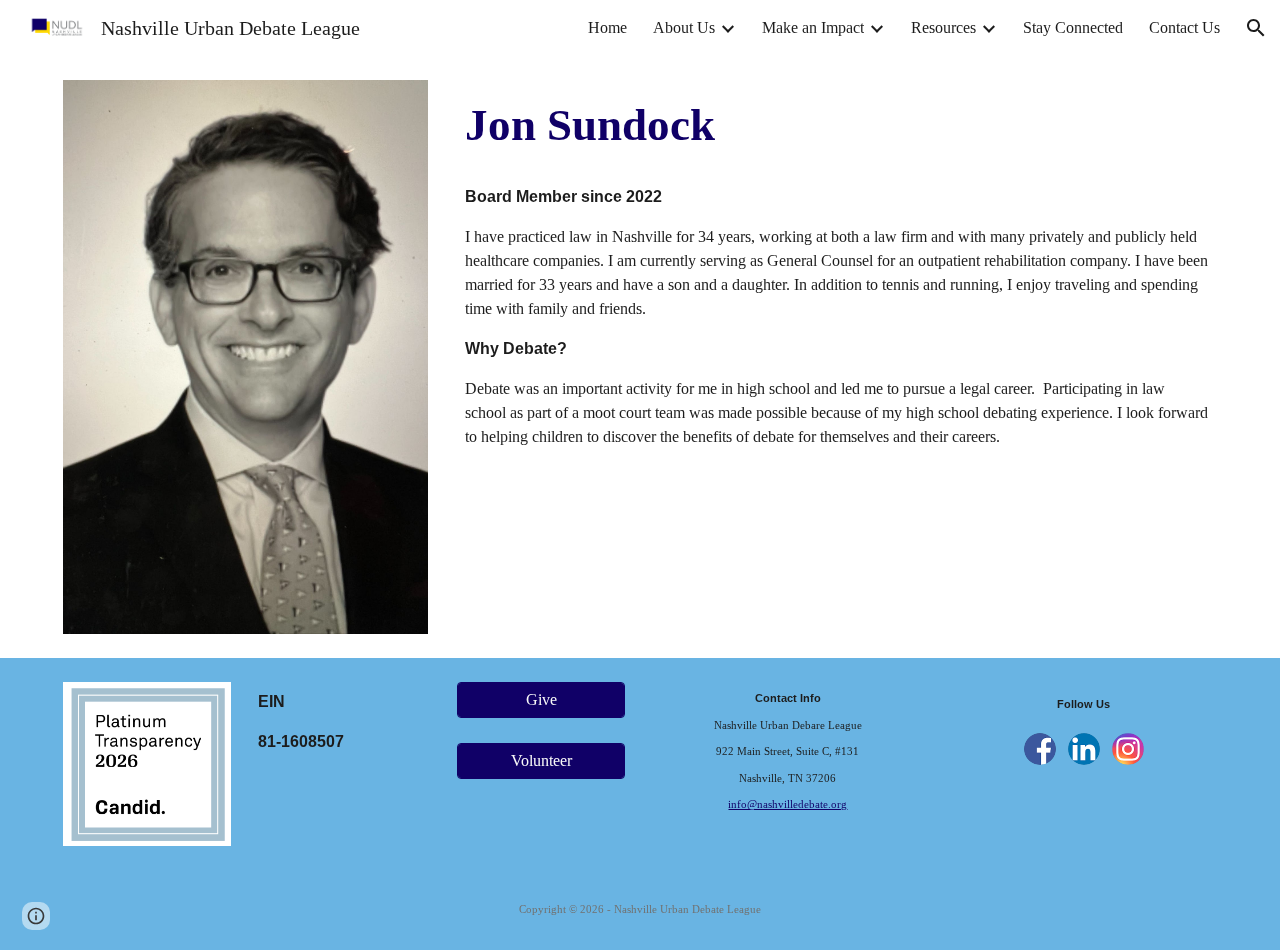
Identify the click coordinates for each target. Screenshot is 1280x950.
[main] (837, 125)
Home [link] (607, 27)
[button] (1256, 28)
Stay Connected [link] (1073, 27)
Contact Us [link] (1184, 27)
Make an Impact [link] (813, 27)
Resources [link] (943, 27)
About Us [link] (684, 27)
